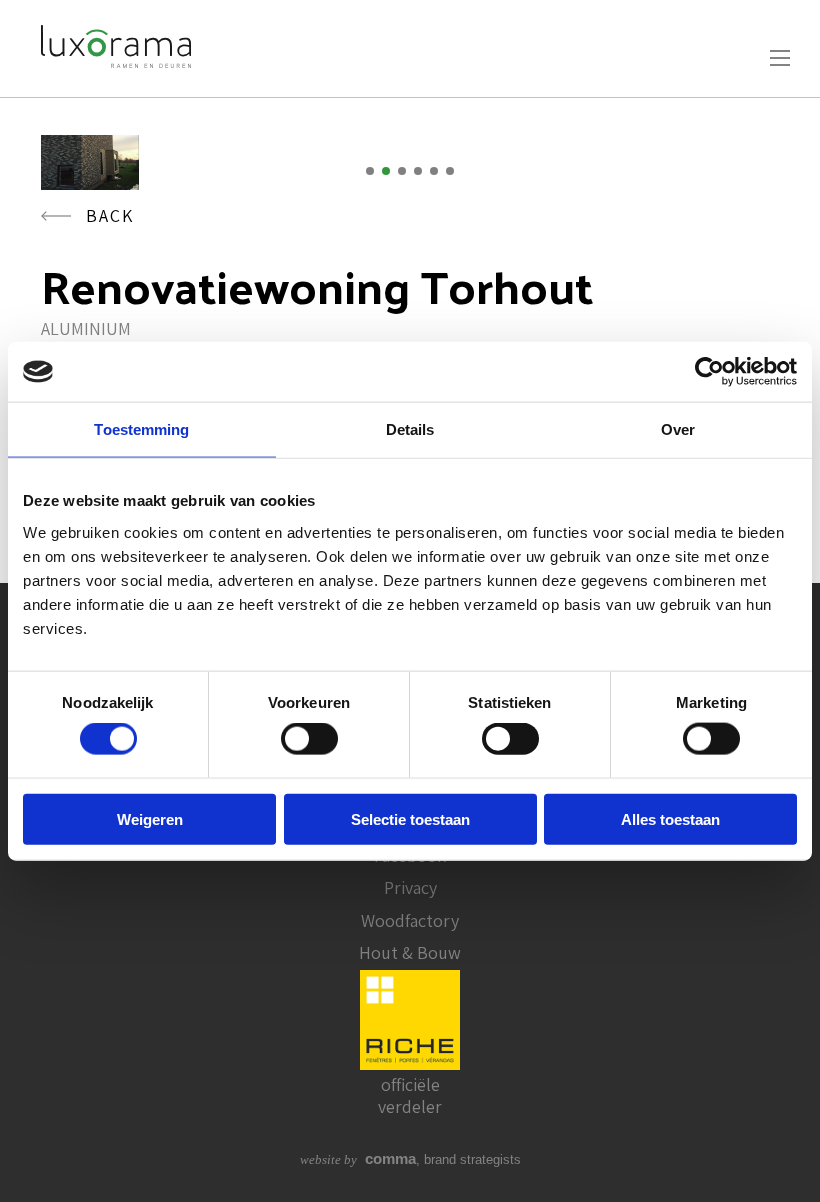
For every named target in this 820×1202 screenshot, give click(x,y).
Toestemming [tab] (141, 429)
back (110, 215)
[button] (370, 171)
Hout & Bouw (410, 952)
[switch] (309, 739)
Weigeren (150, 818)
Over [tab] (678, 429)
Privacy (410, 887)
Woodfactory (410, 920)
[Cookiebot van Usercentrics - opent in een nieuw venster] (709, 372)
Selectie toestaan (410, 818)
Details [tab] (410, 429)
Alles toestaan (670, 818)
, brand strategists (410, 1159)
